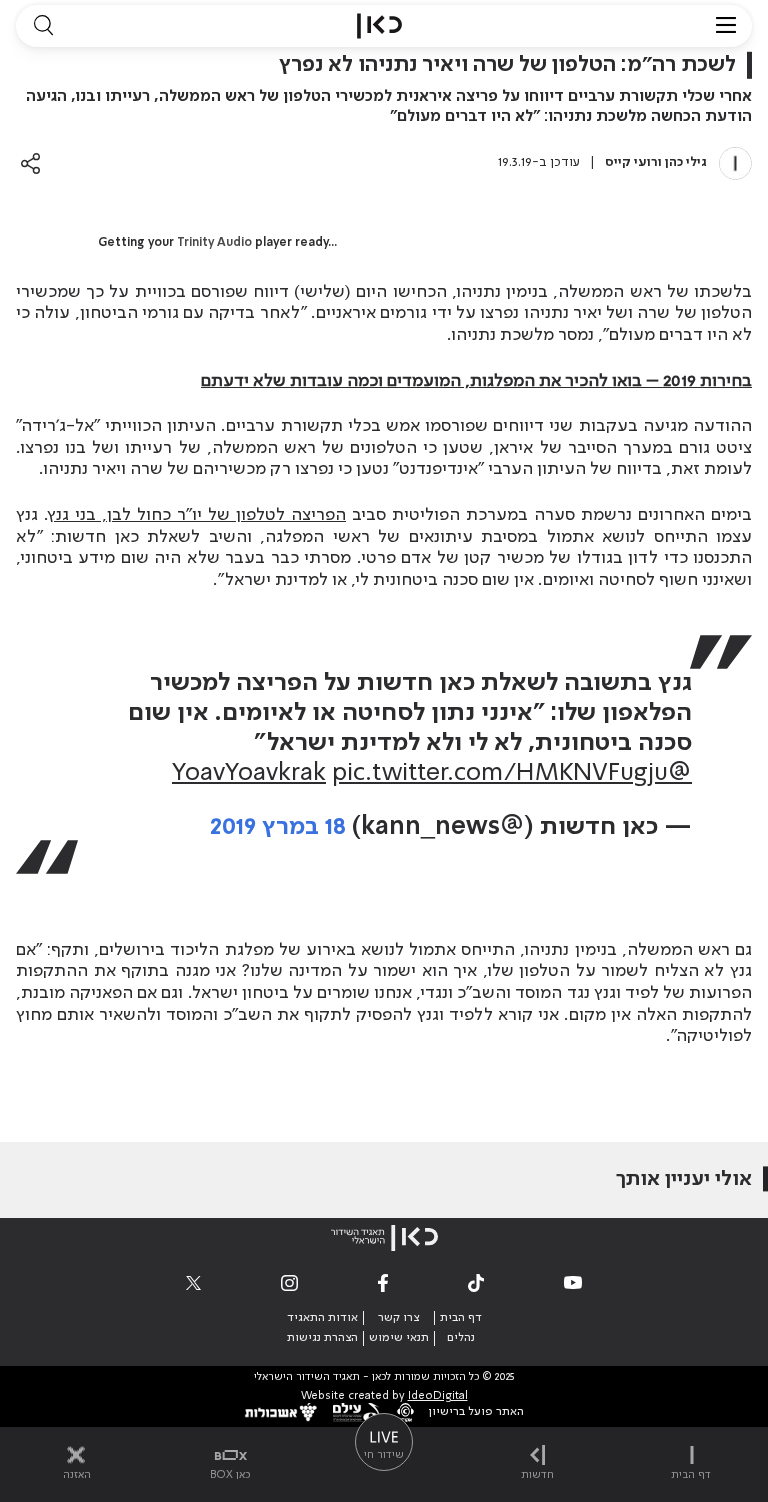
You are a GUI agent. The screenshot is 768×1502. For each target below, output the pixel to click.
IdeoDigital (438, 1396)
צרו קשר (398, 1318)
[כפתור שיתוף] (30, 163)
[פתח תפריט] (726, 26)
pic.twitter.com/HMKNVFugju (500, 773)
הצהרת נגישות (322, 1338)
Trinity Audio (214, 243)
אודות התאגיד (322, 1318)
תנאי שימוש (399, 1338)
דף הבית (461, 1318)
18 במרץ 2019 (278, 827)
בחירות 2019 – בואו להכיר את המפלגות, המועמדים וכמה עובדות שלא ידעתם (476, 381)
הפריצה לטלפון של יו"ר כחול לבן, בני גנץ (197, 515)
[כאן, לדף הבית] (379, 26)
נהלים (461, 1338)
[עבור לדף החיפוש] (43, 26)
